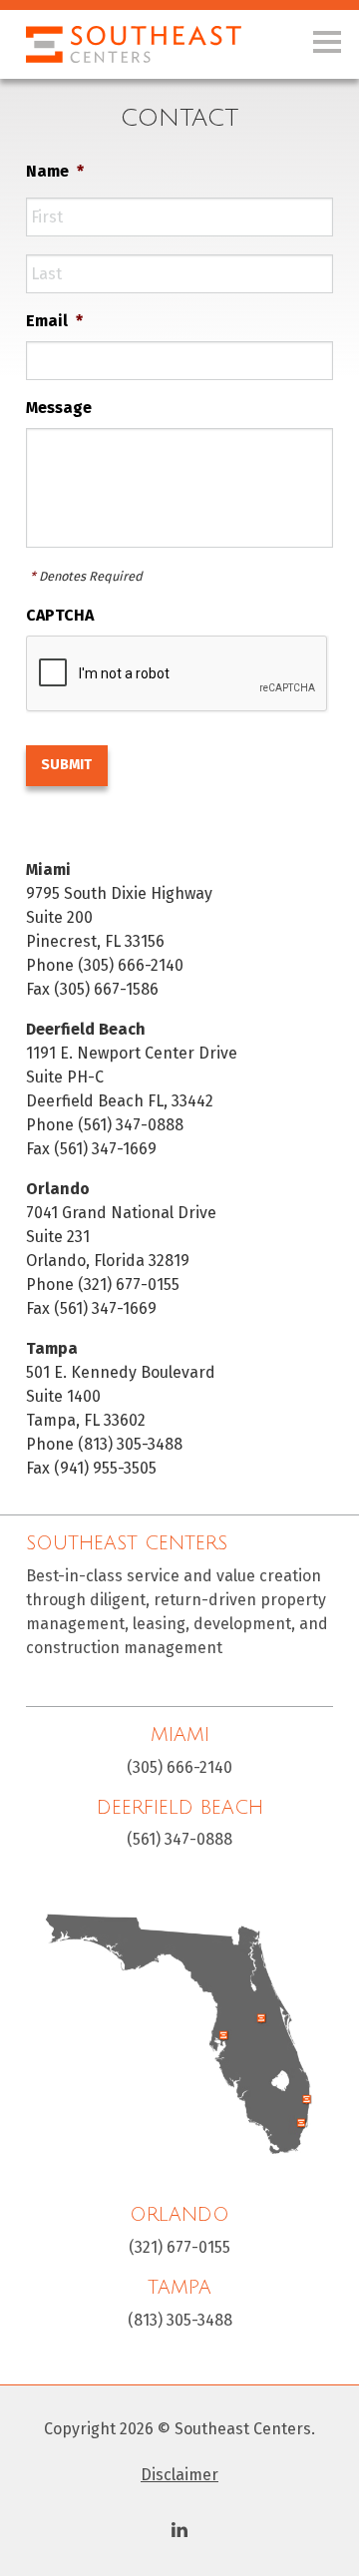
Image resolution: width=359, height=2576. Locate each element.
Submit (66, 765)
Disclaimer (179, 2475)
